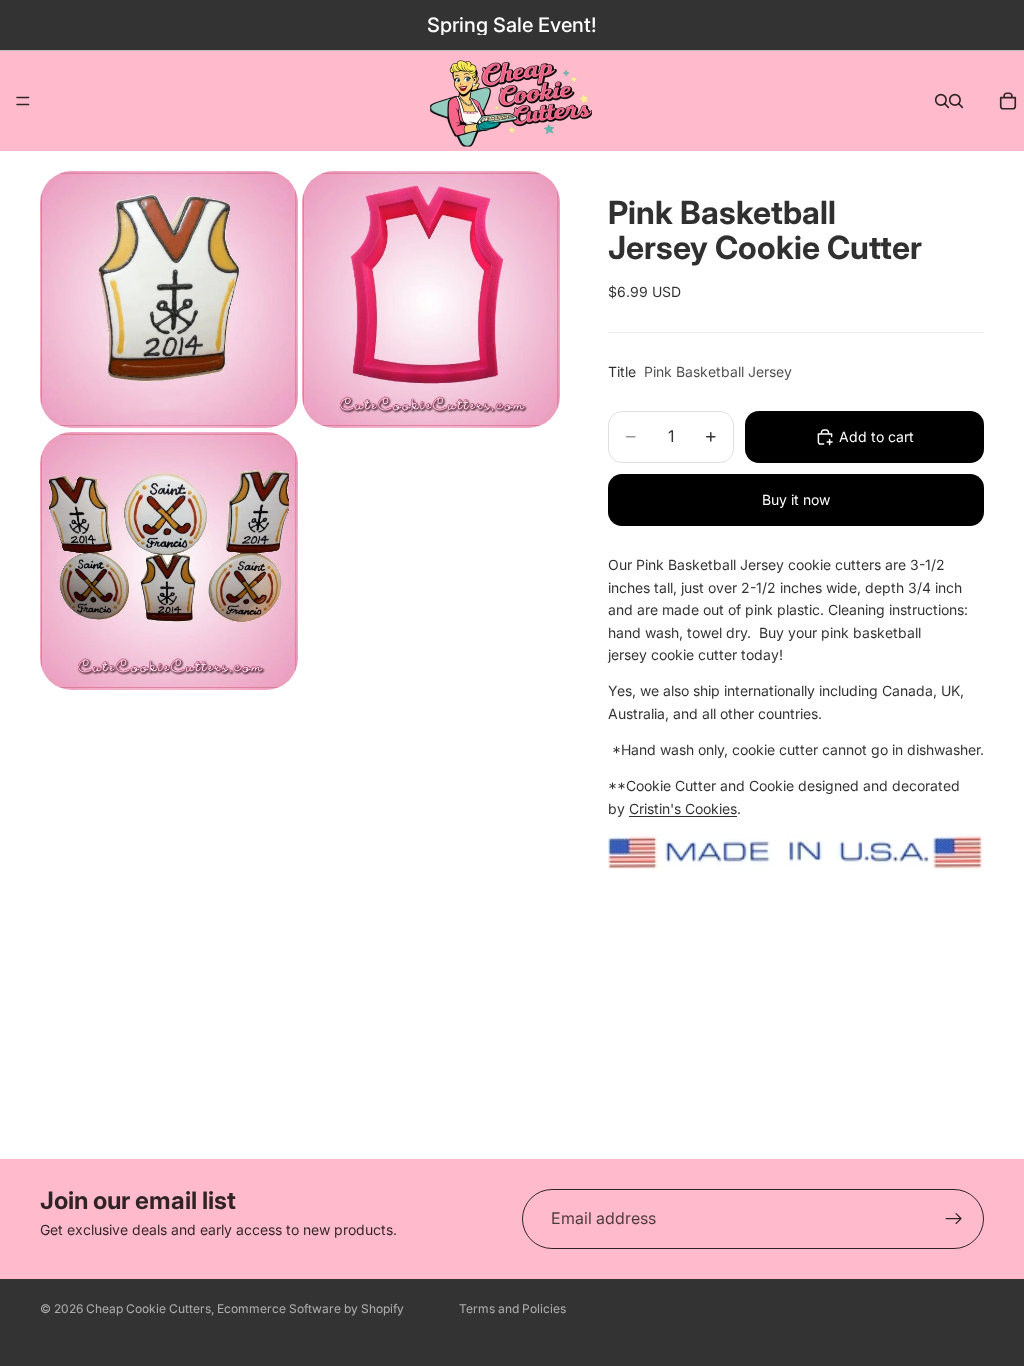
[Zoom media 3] (169, 560)
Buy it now (796, 499)
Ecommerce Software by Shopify (310, 1308)
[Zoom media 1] (169, 299)
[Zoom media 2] (431, 299)
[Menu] (23, 101)
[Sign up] (954, 1219)
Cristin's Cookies (683, 808)
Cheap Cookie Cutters (148, 1308)
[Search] (942, 101)
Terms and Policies (512, 1308)
